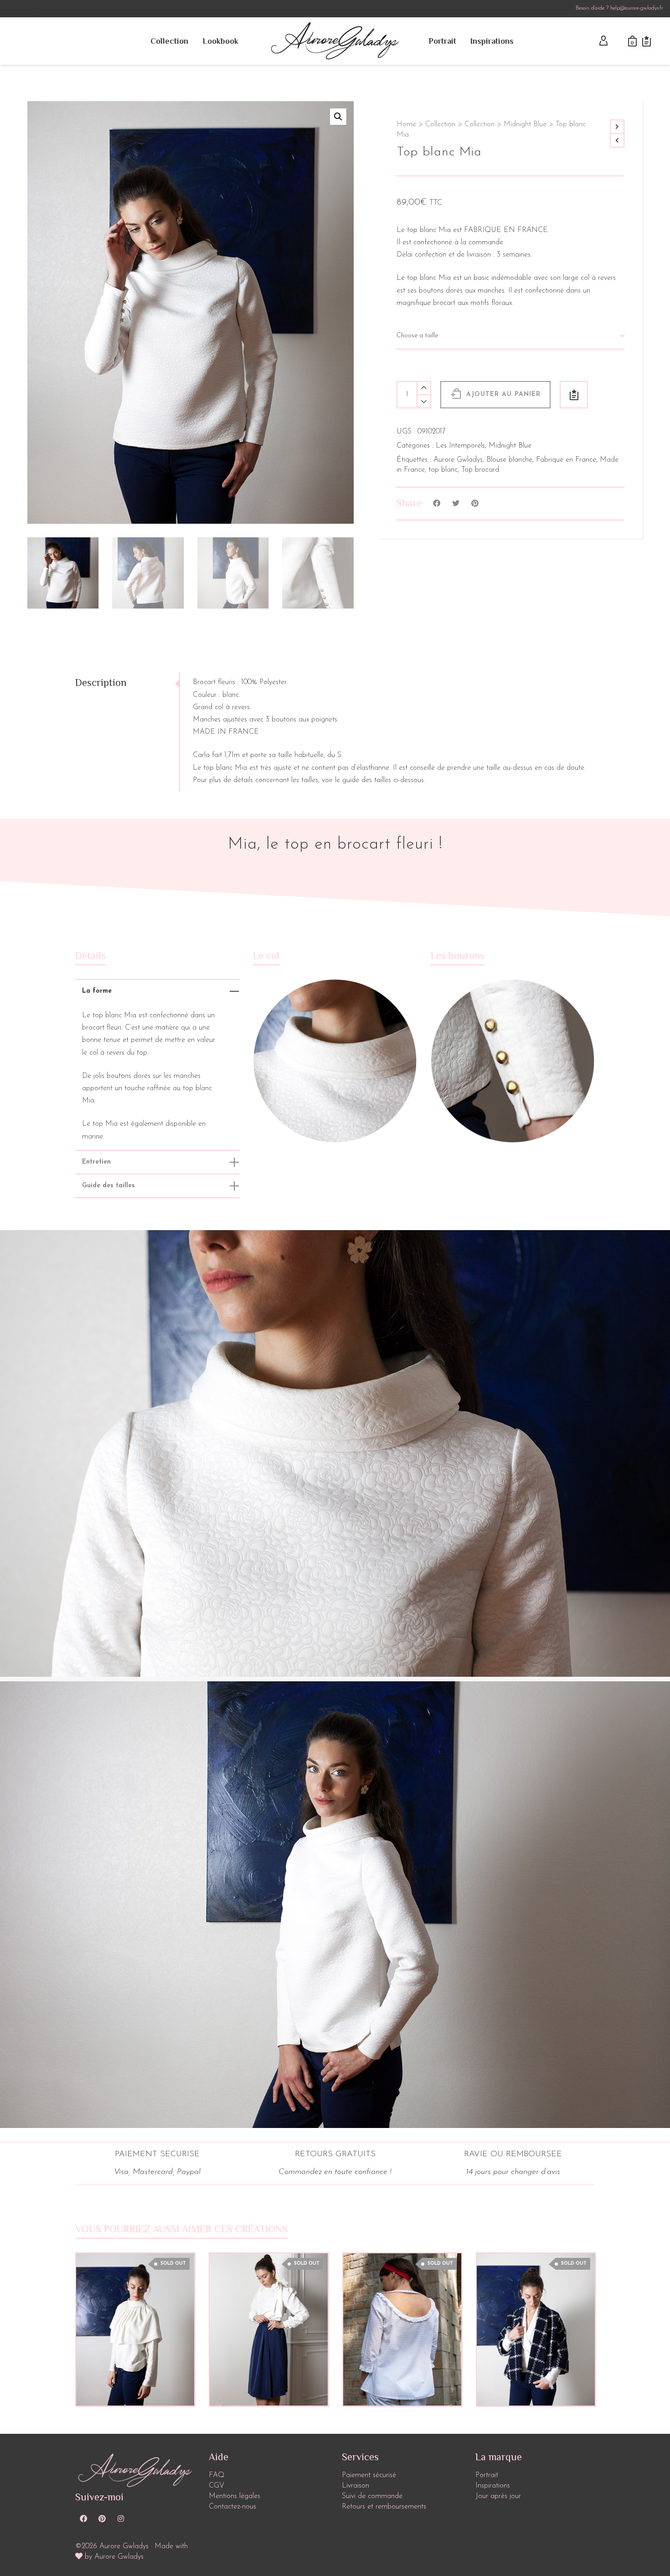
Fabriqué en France (566, 460)
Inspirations (493, 2486)
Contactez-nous (232, 2507)
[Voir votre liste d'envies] (647, 41)
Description (101, 683)
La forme (97, 991)
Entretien (96, 1162)
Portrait (487, 2475)
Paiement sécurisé (369, 2475)
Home (406, 124)
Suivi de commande (372, 2496)
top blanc (443, 470)
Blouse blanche (509, 460)
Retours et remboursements (384, 2507)
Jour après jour (498, 2496)
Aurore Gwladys (458, 460)
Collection (440, 124)
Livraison (356, 2486)
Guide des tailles (108, 1186)
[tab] (127, 683)
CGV (216, 2486)
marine (93, 1137)
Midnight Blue (525, 124)
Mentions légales (234, 2496)
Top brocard (480, 470)
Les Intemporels (460, 446)
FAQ (216, 2475)
